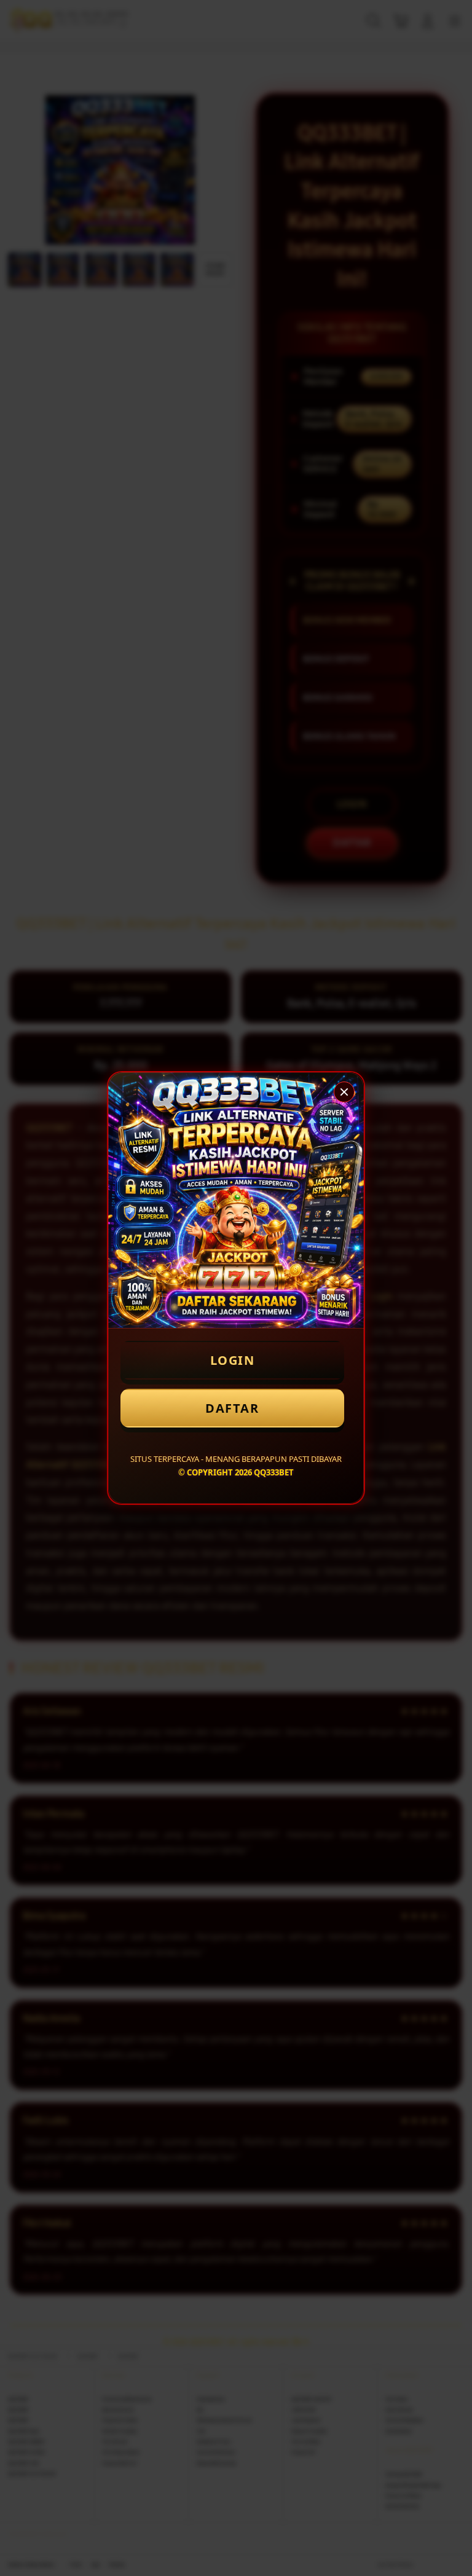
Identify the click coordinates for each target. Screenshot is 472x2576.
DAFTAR (232, 1408)
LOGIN (233, 1360)
